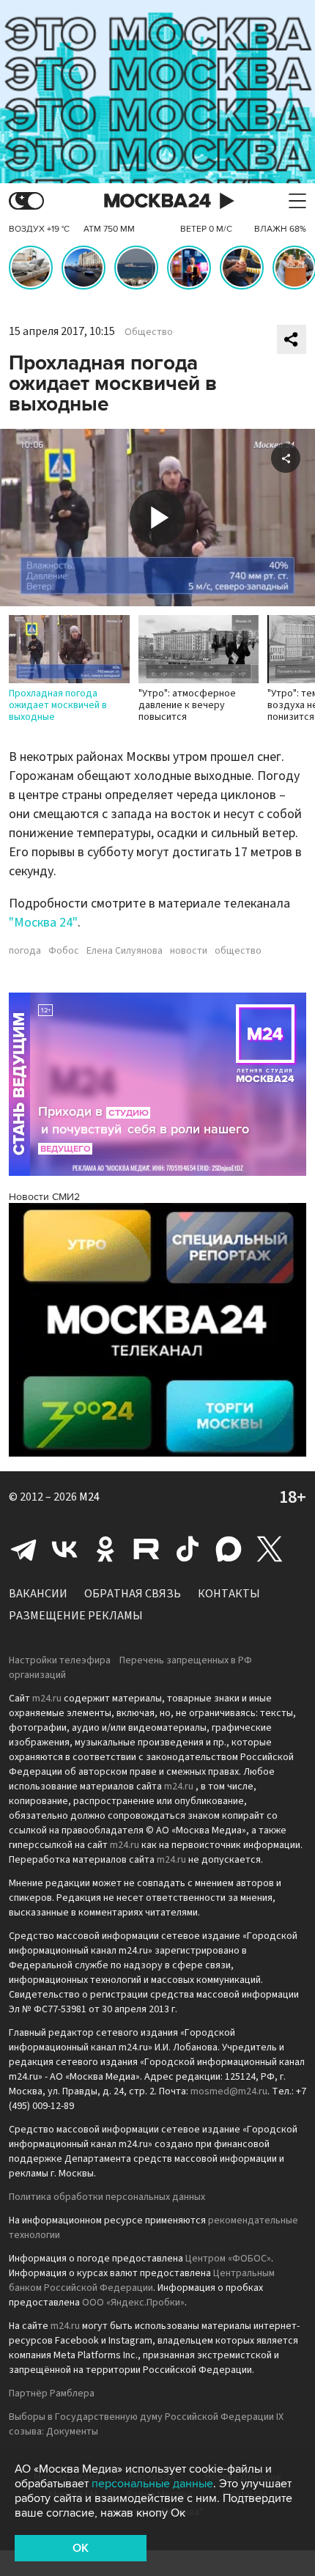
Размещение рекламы (76, 1616)
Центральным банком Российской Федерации (142, 2281)
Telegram (23, 1549)
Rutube (147, 1549)
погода (25, 951)
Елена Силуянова (125, 951)
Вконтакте (64, 1549)
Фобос (64, 951)
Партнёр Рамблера (52, 2393)
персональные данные (152, 2484)
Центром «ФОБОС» (228, 2259)
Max (229, 1549)
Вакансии (38, 1594)
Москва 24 (157, 201)
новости (189, 951)
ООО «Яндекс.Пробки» (133, 2303)
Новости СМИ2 (44, 1197)
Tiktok (188, 1549)
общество (238, 951)
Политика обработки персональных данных (107, 2197)
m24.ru (47, 1699)
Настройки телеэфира (60, 1660)
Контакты (229, 1594)
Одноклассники (105, 1549)
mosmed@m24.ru (229, 2091)
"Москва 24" (43, 923)
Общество (149, 332)
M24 (89, 1497)
